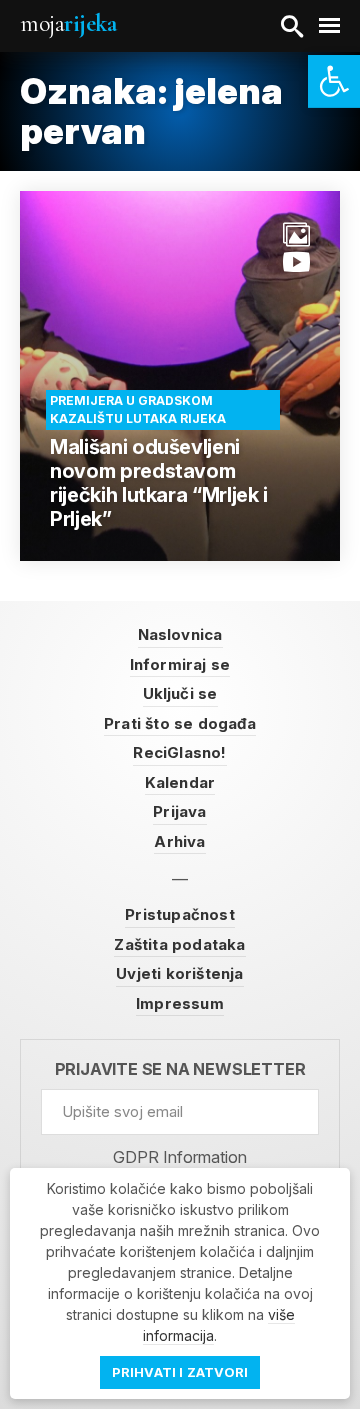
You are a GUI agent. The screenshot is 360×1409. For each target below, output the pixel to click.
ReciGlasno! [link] (179, 752)
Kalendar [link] (180, 782)
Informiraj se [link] (180, 664)
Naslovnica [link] (180, 634)
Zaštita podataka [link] (179, 944)
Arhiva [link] (179, 841)
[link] (334, 81)
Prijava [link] (179, 811)
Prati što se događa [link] (180, 723)
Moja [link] (68, 23)
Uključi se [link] (180, 693)
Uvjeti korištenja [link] (179, 973)
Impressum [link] (180, 1003)
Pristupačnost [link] (180, 914)
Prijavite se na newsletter (180, 1069)
